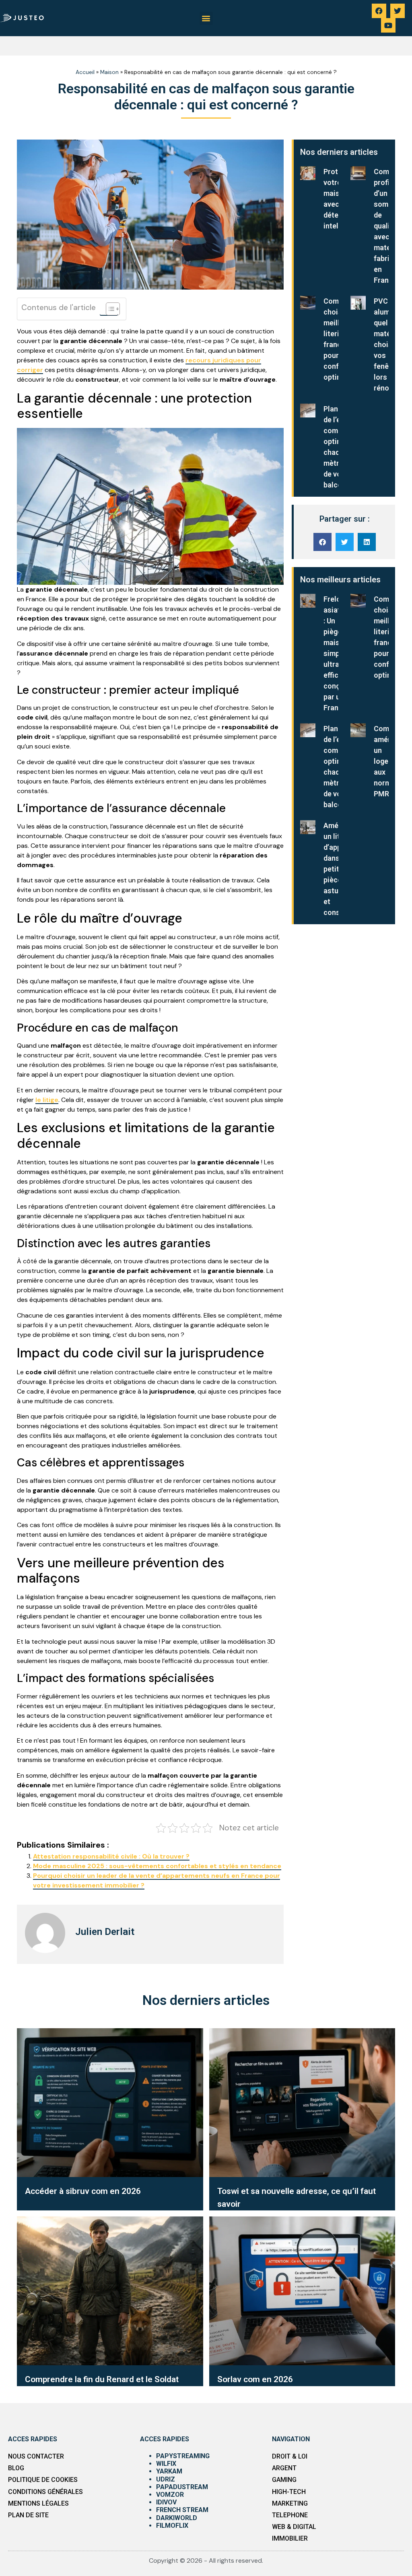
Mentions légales (38, 2503)
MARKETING (290, 2503)
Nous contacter (36, 2456)
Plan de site (28, 2515)
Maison (109, 72)
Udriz (166, 2479)
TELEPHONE (290, 2515)
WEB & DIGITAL (294, 2527)
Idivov (166, 2502)
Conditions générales (45, 2492)
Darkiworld (177, 2518)
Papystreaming (183, 2456)
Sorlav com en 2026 (255, 2379)
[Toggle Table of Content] (109, 309)
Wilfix (166, 2464)
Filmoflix (172, 2526)
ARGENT (284, 2468)
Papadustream (182, 2487)
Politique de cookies (43, 2480)
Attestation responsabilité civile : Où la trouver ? (111, 1856)
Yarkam (169, 2471)
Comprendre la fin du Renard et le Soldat (102, 2379)
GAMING (284, 2480)
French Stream (182, 2510)
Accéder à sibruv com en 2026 (83, 2191)
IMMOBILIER (290, 2538)
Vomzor (170, 2495)
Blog (16, 2468)
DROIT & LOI (290, 2456)
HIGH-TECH (289, 2492)
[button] (206, 18)
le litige (47, 1100)
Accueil (85, 72)
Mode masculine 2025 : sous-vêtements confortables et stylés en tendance (157, 1866)
